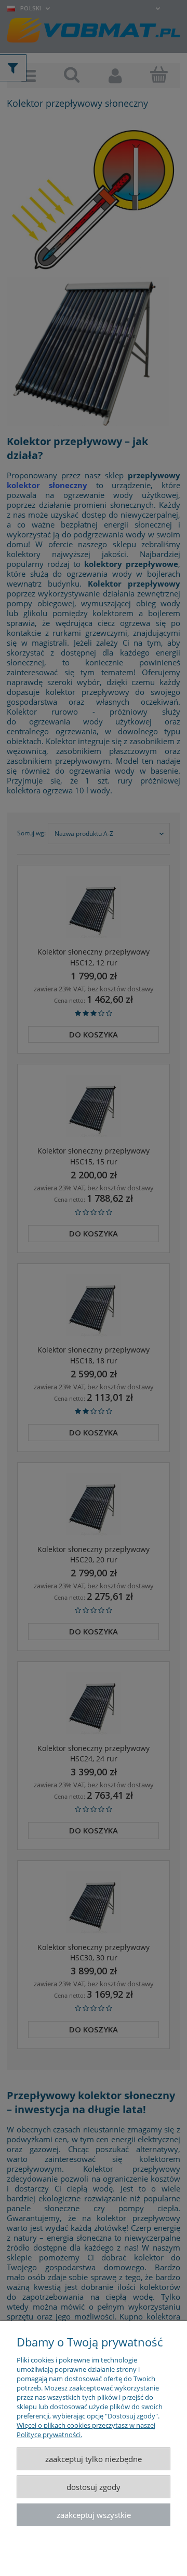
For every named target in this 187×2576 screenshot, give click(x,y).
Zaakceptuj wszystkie (94, 2515)
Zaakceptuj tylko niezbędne (94, 2459)
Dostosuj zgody (94, 2487)
